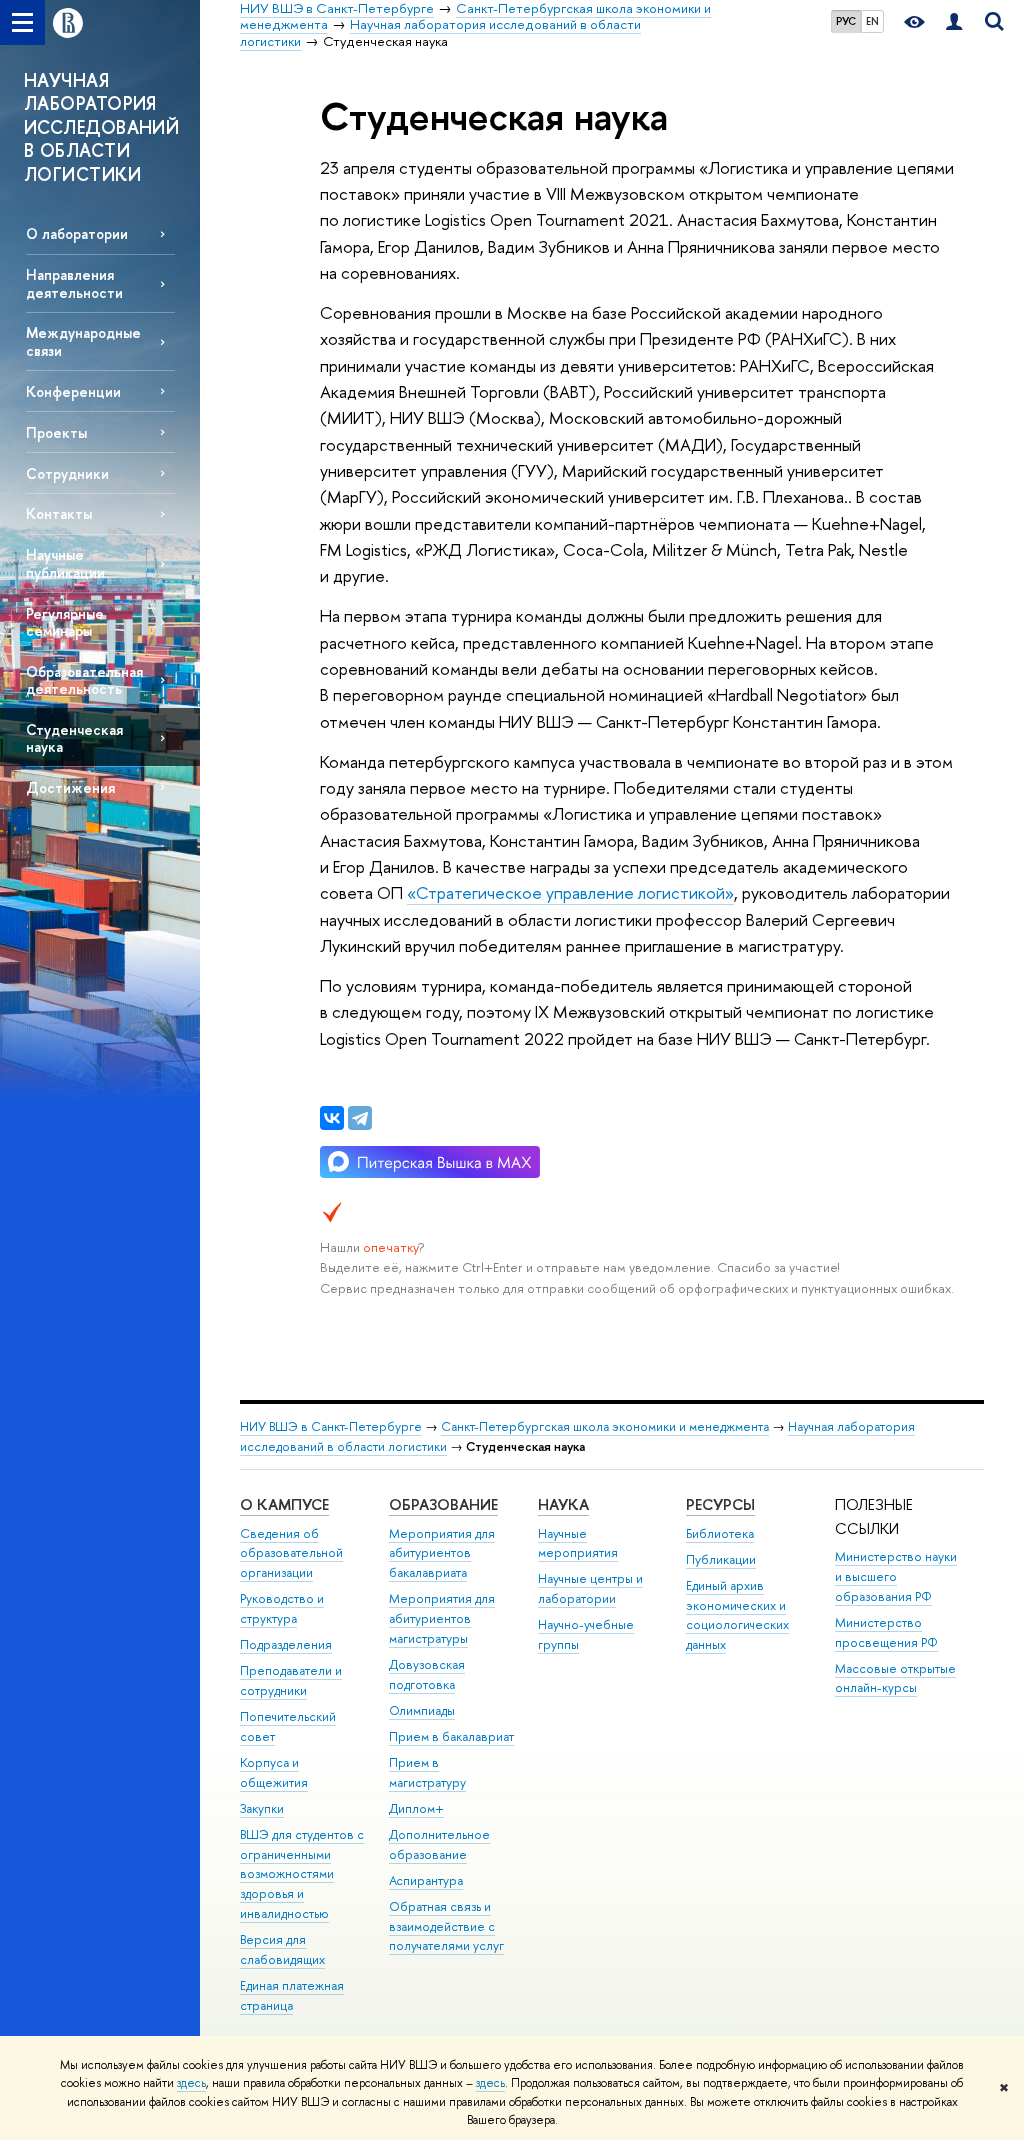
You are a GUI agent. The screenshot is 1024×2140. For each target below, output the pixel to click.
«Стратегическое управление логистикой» (570, 892)
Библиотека (720, 1533)
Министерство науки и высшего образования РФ (896, 1576)
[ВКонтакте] (332, 1118)
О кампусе (284, 1504)
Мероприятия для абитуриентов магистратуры (442, 1618)
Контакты (59, 513)
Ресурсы (720, 1504)
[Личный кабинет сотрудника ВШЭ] (954, 22)
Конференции (73, 391)
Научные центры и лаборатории (590, 1588)
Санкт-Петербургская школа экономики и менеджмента (605, 1426)
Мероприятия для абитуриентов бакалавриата (442, 1553)
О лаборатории (77, 233)
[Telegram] (360, 1118)
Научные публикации (65, 563)
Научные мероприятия (578, 1543)
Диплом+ (416, 1808)
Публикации (721, 1559)
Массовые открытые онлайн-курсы (895, 1678)
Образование (443, 1504)
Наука (563, 1504)
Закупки (262, 1808)
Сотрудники (67, 473)
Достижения (70, 787)
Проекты (56, 432)
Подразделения (286, 1644)
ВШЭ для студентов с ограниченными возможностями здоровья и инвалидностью (302, 1874)
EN (872, 21)
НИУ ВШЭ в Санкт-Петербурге (331, 1426)
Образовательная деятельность (84, 680)
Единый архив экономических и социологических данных (737, 1615)
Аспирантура (426, 1880)
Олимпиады (422, 1710)
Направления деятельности (74, 283)
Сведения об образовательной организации (291, 1553)
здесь (191, 2083)
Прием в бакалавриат (451, 1736)
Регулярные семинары (65, 622)
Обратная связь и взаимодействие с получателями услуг (446, 1926)
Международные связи (83, 341)
